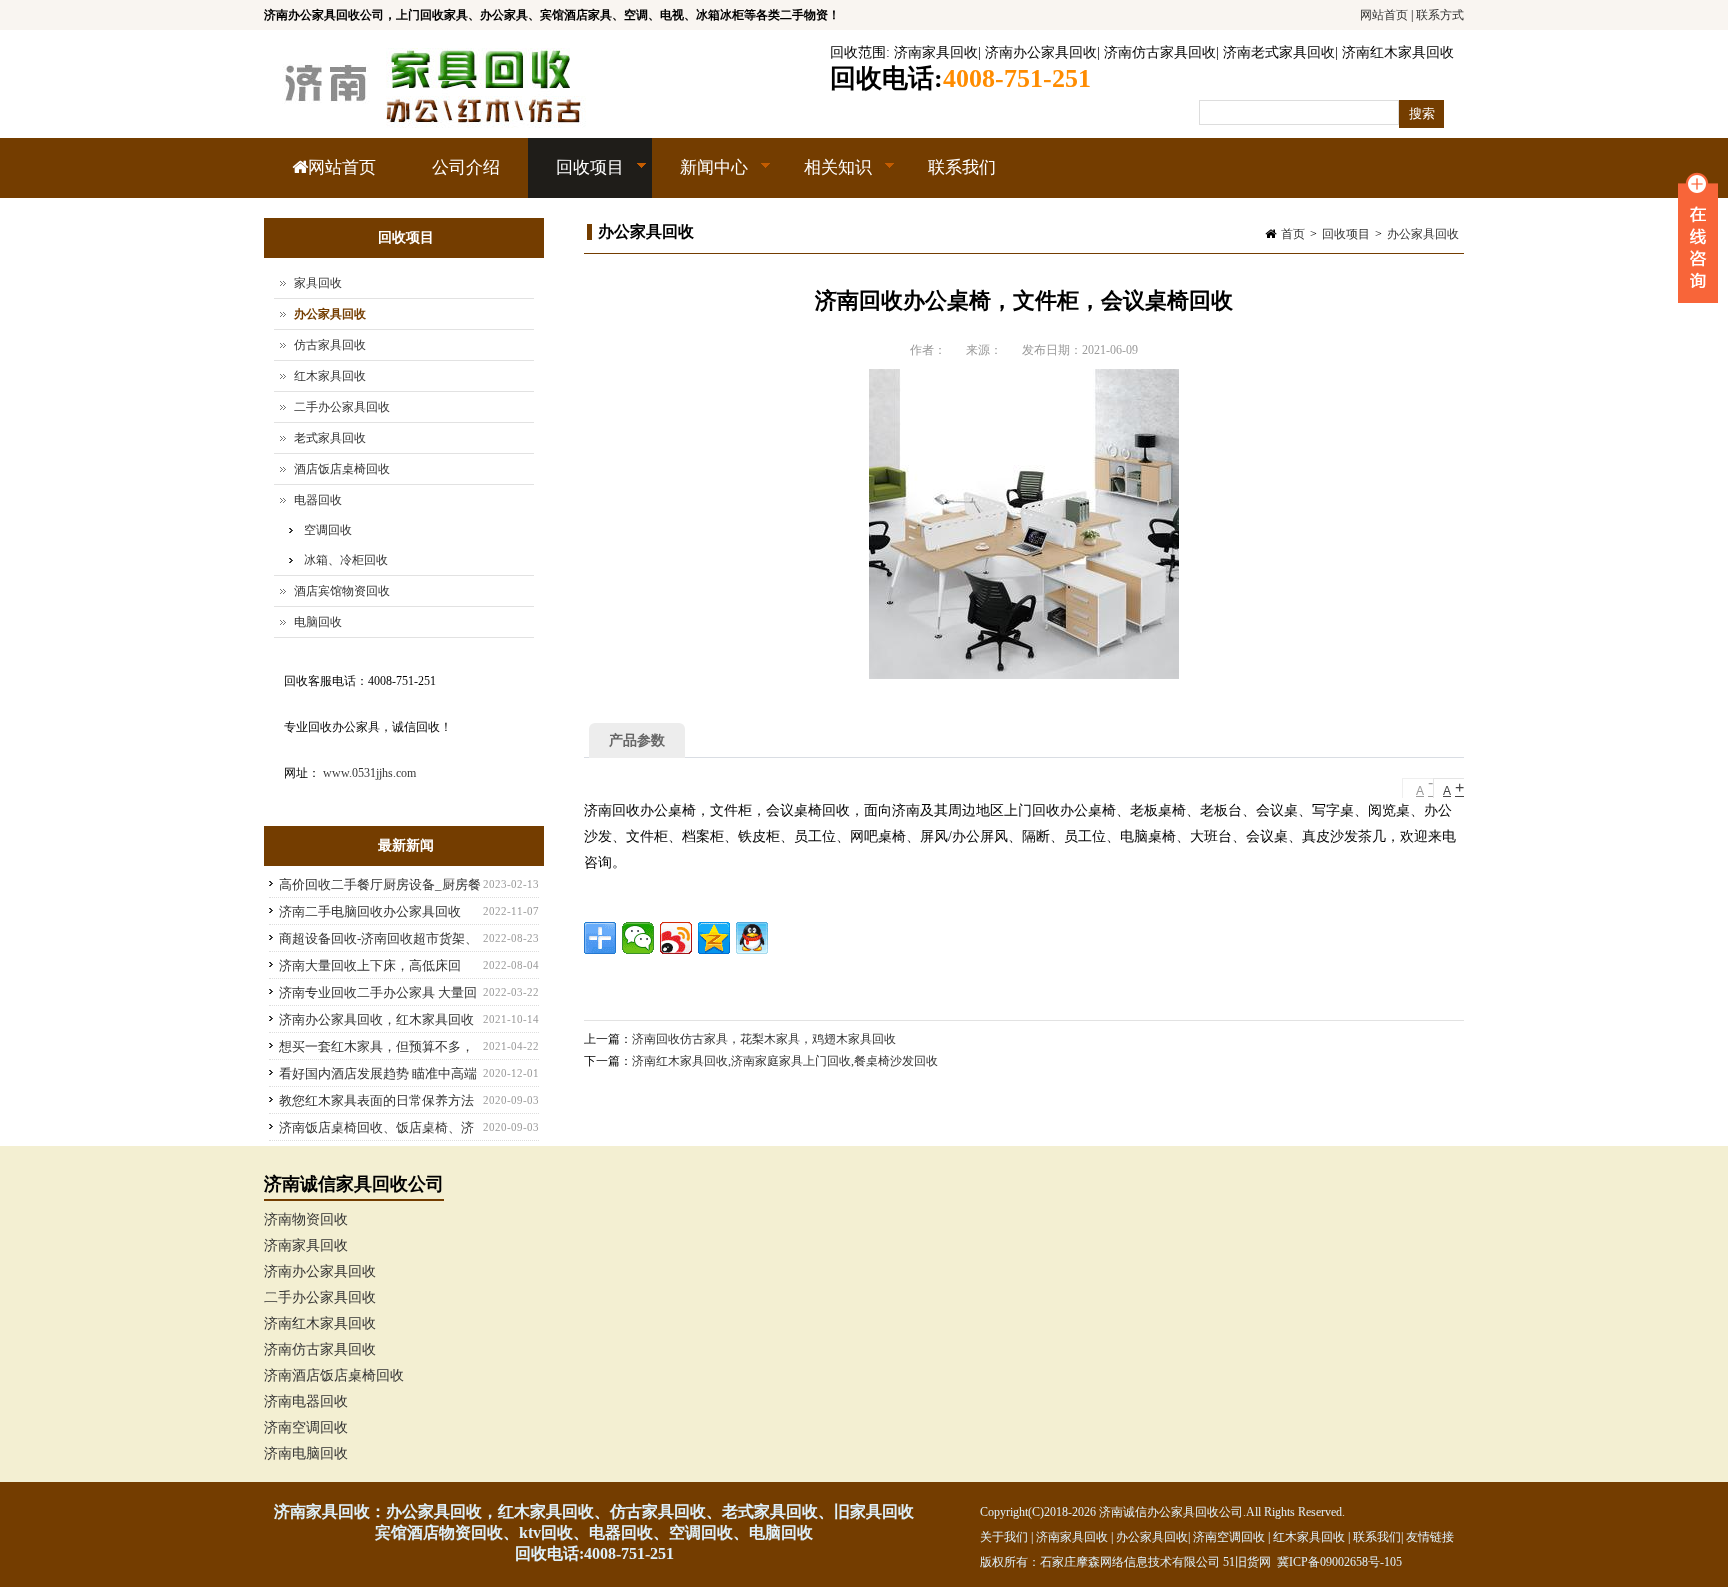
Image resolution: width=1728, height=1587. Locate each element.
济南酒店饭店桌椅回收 (334, 1375)
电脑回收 (318, 622)
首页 (1293, 234)
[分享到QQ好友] (752, 938)
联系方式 (1440, 15)
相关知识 (824, 178)
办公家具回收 (1423, 234)
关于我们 (1004, 1537)
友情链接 (1430, 1537)
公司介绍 (466, 167)
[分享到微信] (638, 938)
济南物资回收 (306, 1219)
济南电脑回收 (306, 1453)
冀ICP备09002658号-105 (1339, 1562)
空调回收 (328, 530)
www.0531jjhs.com (369, 773)
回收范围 (858, 52)
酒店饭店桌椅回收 (342, 469)
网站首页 (1384, 15)
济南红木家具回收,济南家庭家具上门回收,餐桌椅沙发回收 (785, 1061)
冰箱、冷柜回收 (346, 560)
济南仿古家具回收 (1160, 52)
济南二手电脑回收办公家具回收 (370, 911)
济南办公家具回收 (1041, 52)
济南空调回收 (306, 1427)
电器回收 (318, 500)
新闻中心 (700, 178)
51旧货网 (1247, 1562)
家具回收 (318, 283)
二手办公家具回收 (342, 407)
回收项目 (576, 178)
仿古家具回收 (330, 345)
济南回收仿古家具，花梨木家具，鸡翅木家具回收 (764, 1039)
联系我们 (962, 167)
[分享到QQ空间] (714, 938)
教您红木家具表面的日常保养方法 (376, 1100)
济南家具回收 (936, 52)
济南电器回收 (306, 1401)
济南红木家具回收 (1398, 52)
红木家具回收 (330, 376)
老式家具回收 (330, 438)
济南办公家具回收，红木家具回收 (376, 1019)
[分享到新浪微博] (676, 938)
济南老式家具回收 (1279, 52)
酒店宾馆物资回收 (342, 591)
